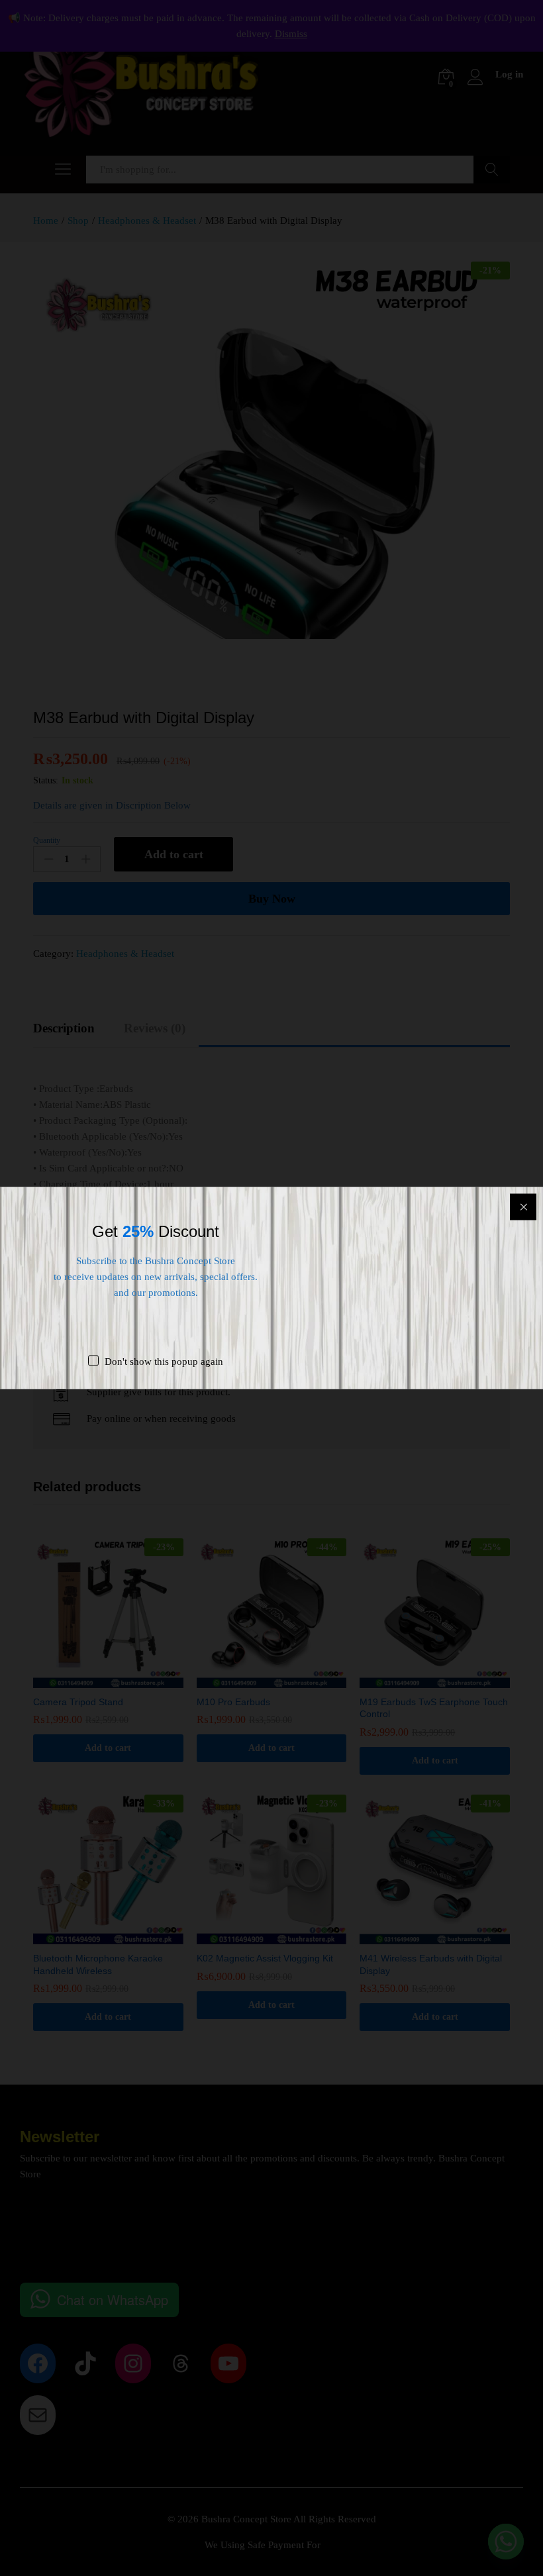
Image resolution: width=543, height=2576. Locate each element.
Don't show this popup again (164, 1362)
